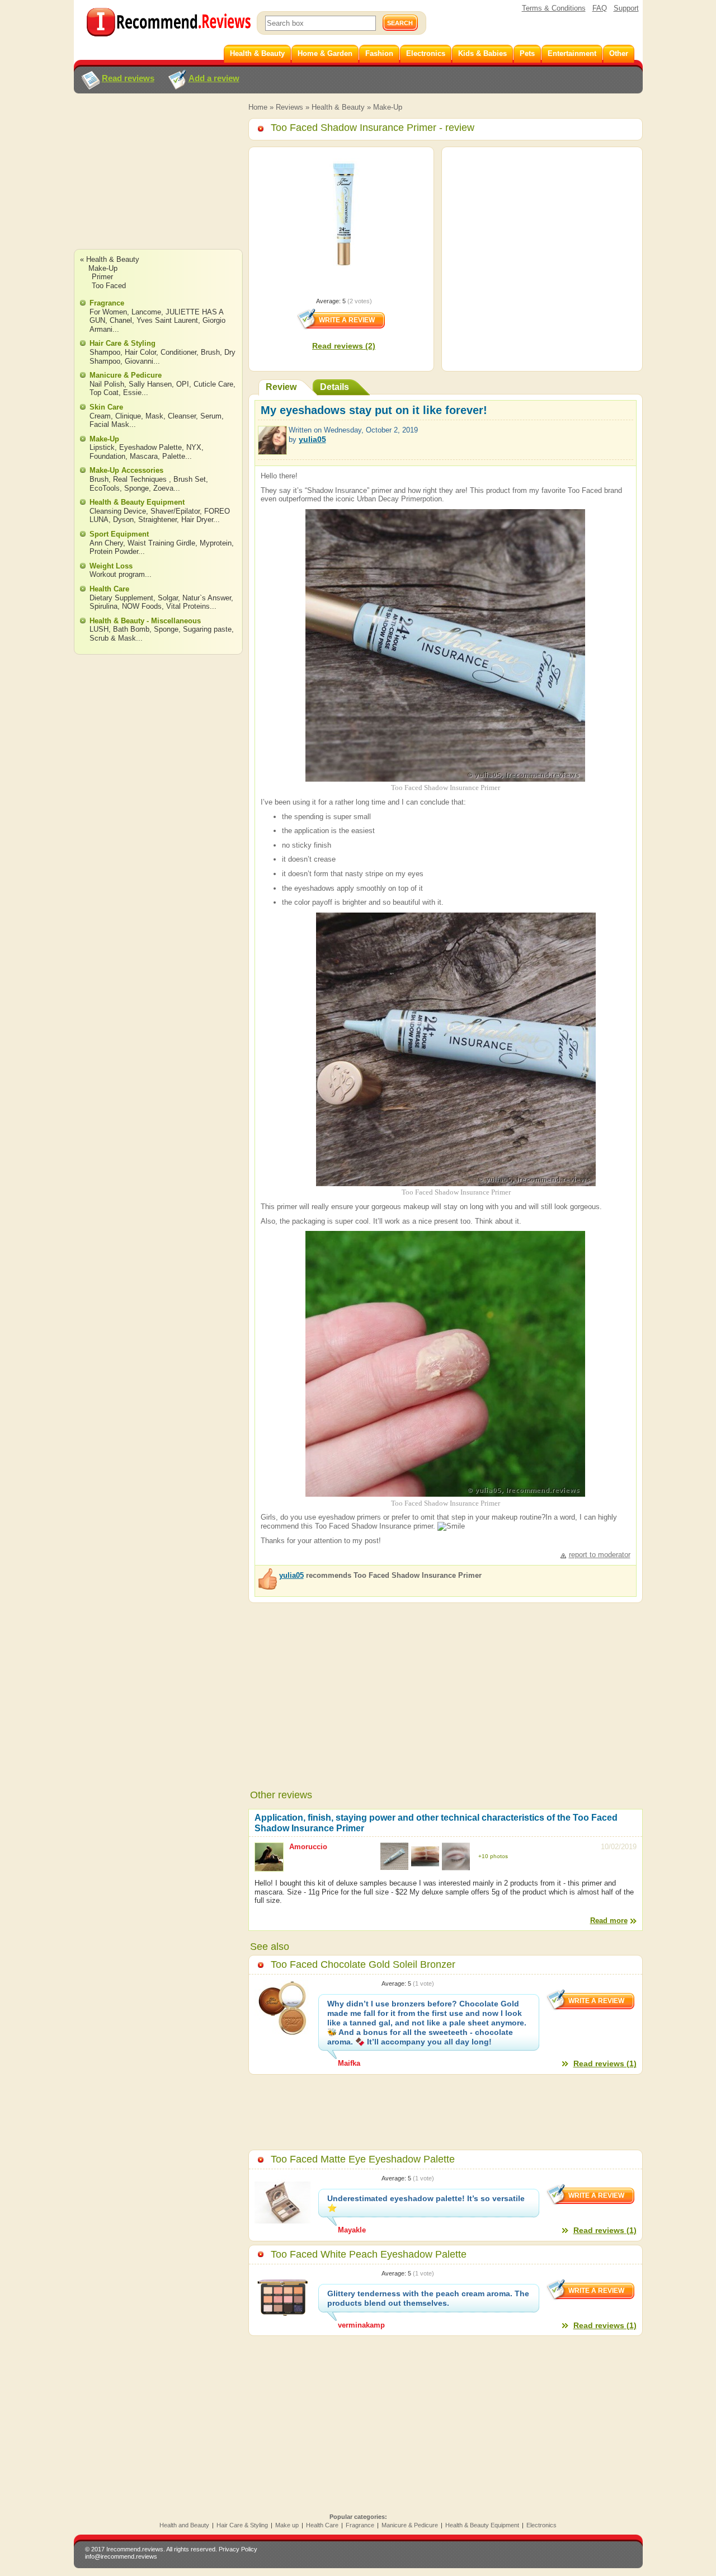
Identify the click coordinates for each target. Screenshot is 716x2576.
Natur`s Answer (207, 598)
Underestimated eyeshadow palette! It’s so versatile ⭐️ (426, 2203)
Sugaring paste (207, 629)
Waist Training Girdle (161, 543)
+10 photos (493, 1856)
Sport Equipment (119, 534)
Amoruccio (308, 1847)
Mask (154, 416)
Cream (100, 416)
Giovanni (139, 361)
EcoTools (105, 488)
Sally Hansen (150, 384)
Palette (174, 456)
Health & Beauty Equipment (137, 502)
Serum (211, 416)
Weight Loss (111, 566)
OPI (183, 384)
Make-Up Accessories (126, 470)
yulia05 (312, 439)
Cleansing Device (118, 511)
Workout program (117, 574)
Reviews (289, 107)
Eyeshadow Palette (150, 447)
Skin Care (106, 407)
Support (626, 8)
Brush (210, 352)
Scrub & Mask (113, 638)
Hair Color (140, 352)
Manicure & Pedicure (126, 375)
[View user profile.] (272, 450)
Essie (132, 392)
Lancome (146, 312)
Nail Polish (107, 384)
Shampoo (105, 352)
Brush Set (190, 479)
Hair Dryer (197, 520)
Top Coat (104, 392)
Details (335, 387)
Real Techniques (141, 479)
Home (258, 107)
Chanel (121, 320)
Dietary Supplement (121, 598)
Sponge (136, 488)
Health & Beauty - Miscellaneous (145, 621)
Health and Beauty (184, 2525)
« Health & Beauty (110, 259)
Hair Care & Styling (123, 343)
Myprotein (216, 543)
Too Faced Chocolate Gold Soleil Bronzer (363, 1964)
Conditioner (178, 352)
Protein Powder (114, 551)
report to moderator (600, 1555)
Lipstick (102, 447)
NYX (194, 447)
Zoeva (163, 488)
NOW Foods (142, 606)
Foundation (107, 456)
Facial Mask (109, 424)
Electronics (541, 2525)
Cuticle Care (213, 384)
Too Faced (109, 286)
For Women (108, 312)
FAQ (600, 8)
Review (281, 387)
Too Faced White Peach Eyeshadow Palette (369, 2254)
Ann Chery (106, 543)
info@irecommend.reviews (121, 2556)
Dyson (123, 520)
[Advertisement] (158, 182)
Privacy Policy (238, 2549)
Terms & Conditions (554, 8)
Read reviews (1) (605, 2063)
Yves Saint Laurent (167, 320)
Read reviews (128, 78)
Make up (287, 2525)
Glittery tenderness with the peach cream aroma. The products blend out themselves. (428, 2298)
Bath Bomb (131, 629)
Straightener (157, 520)
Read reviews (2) (344, 346)
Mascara (144, 456)
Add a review (214, 78)
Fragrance (107, 303)
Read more (609, 1921)
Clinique (128, 416)
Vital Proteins (188, 606)
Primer (102, 277)
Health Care (109, 589)
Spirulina (103, 606)
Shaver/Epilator (175, 511)
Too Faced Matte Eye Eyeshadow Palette (363, 2159)
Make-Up (388, 107)
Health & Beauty (338, 107)
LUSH (99, 629)
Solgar (168, 598)
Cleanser (182, 416)
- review (373, 128)
